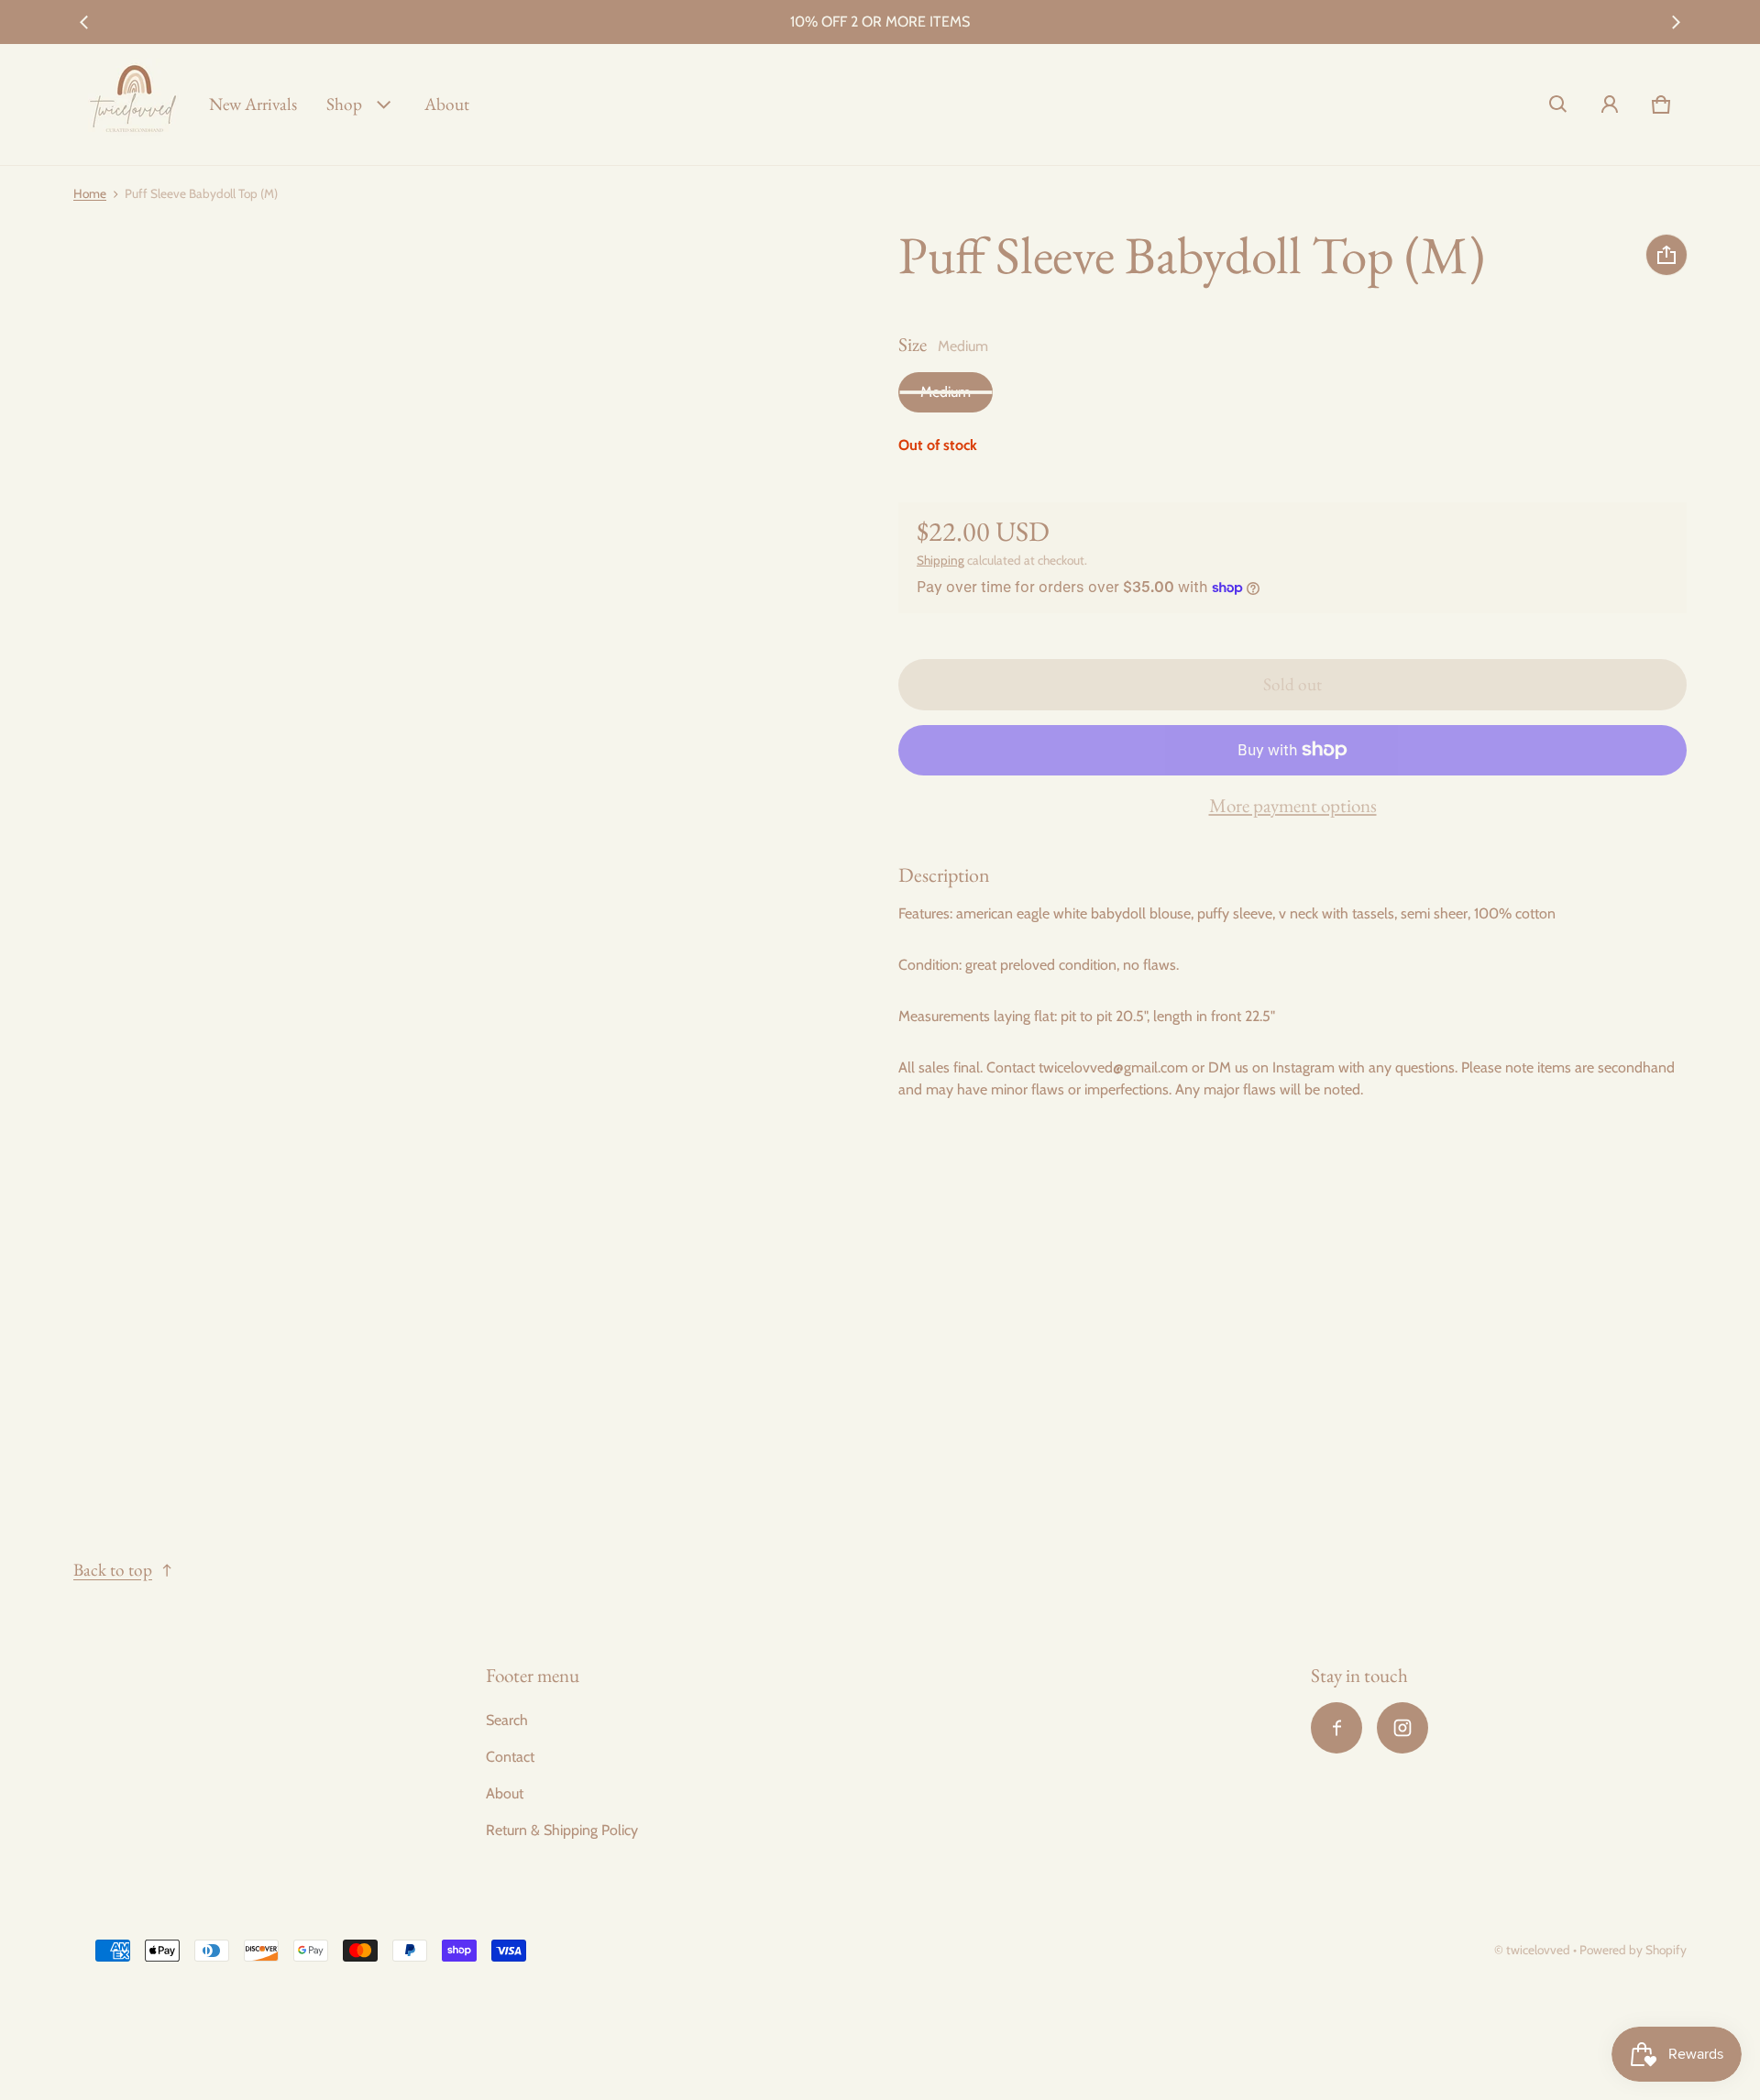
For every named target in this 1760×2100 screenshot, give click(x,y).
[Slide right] (1676, 22)
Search (507, 1720)
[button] (1558, 104)
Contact (510, 1757)
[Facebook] (1336, 1728)
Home (90, 193)
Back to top (113, 1570)
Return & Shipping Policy (562, 1830)
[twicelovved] (134, 104)
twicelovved (1540, 1950)
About (447, 104)
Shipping (940, 560)
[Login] (1610, 104)
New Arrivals (253, 104)
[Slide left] (84, 22)
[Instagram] (1402, 1728)
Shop (344, 104)
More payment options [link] (1293, 806)
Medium (946, 392)
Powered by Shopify (1633, 1950)
